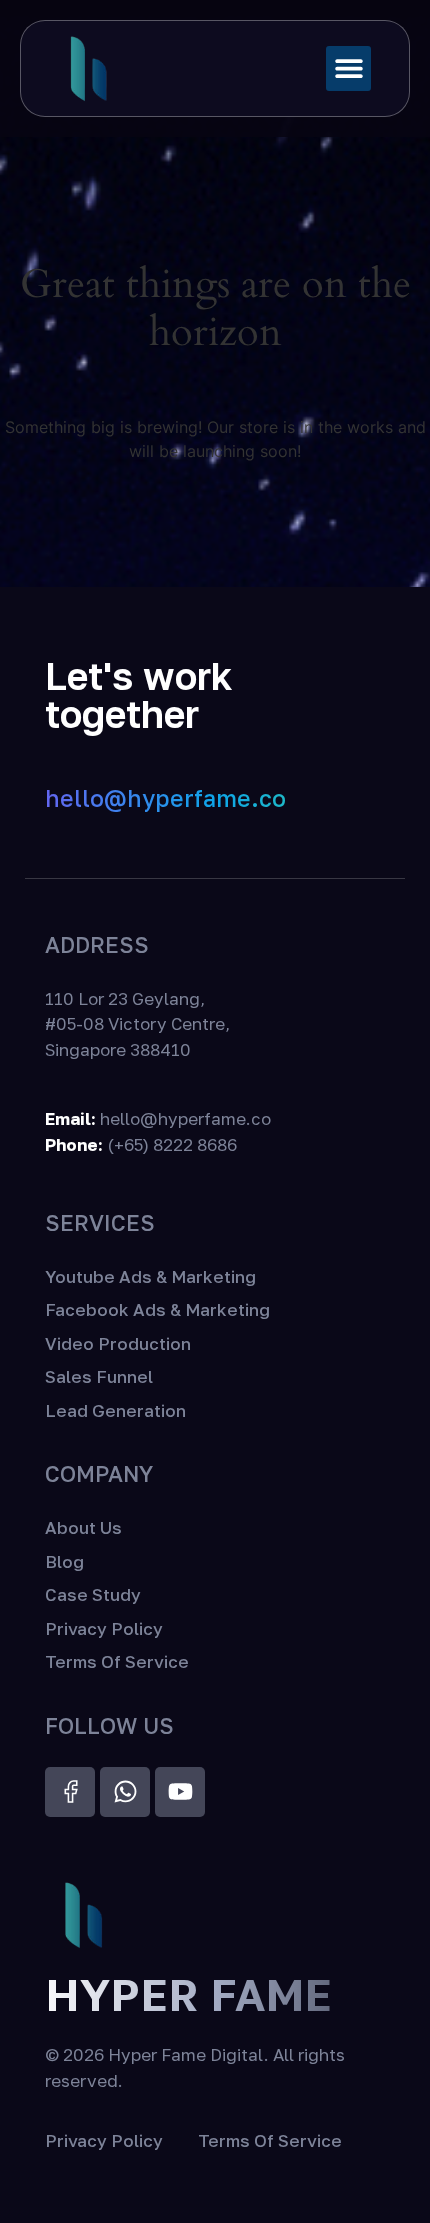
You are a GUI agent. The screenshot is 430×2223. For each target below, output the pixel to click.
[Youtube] (180, 1792)
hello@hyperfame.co (165, 798)
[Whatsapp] (125, 1792)
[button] (348, 68)
